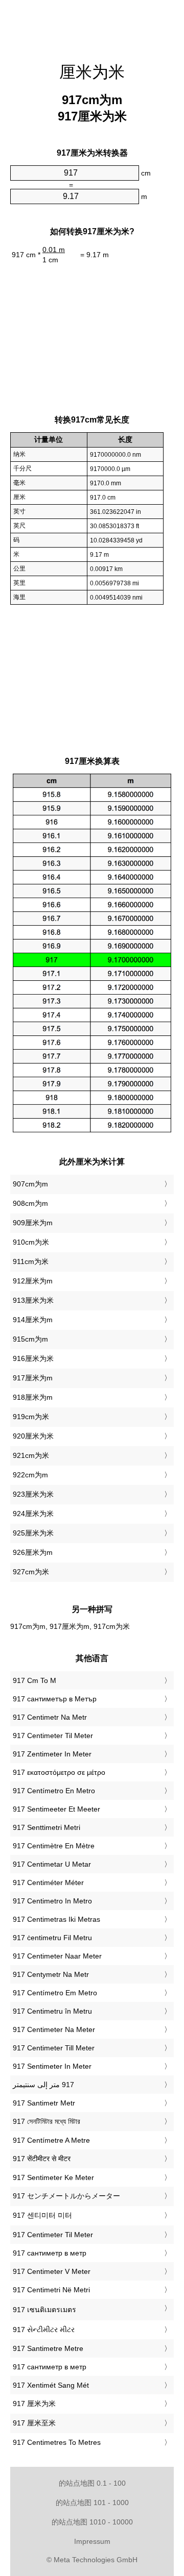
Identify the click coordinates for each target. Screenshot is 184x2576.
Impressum (92, 2541)
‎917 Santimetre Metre (48, 2348)
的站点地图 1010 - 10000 (92, 2522)
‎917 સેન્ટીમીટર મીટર (44, 2330)
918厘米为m (33, 1397)
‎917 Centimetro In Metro (52, 1901)
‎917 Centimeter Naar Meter (57, 1956)
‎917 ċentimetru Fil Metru (52, 1938)
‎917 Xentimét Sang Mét (51, 2385)
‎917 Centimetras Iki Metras (56, 1919)
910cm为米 (31, 1242)
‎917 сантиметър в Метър (55, 1699)
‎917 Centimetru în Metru (52, 2011)
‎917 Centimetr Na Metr (50, 1717)
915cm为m (30, 1339)
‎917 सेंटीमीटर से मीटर (42, 2159)
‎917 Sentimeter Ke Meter (53, 2177)
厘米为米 (92, 72)
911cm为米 (31, 1261)
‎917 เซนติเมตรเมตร (44, 2310)
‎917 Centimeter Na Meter (54, 2029)
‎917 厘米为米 (34, 2404)
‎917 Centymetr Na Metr (51, 1974)
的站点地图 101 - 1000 (92, 2503)
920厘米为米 (33, 1436)
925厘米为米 (33, 1533)
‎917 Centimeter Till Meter (54, 2048)
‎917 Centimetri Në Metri (51, 2290)
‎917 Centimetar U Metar (52, 1864)
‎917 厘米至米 (34, 2423)
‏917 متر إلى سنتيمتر (43, 2085)
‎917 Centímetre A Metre (51, 2140)
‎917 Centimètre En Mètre (54, 1846)
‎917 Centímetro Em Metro (55, 1993)
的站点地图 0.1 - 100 (92, 2483)
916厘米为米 (33, 1358)
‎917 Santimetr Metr (44, 2103)
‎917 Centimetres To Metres (57, 2442)
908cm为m (30, 1203)
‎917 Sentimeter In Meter (52, 2066)
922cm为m (30, 1475)
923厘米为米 (33, 1494)
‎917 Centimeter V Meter (52, 2271)
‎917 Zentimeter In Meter (52, 1754)
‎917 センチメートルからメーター (66, 2196)
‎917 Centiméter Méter (48, 1883)
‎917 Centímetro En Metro (54, 1791)
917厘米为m (33, 1378)
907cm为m (30, 1184)
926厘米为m (33, 1552)
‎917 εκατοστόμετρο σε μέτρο (59, 1772)
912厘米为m (33, 1281)
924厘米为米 (33, 1514)
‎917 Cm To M (34, 1680)
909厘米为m (33, 1223)
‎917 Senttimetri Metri (47, 1827)
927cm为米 (31, 1572)
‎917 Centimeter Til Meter (53, 1736)
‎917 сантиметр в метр (50, 2253)
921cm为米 (31, 1455)
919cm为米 (31, 1417)
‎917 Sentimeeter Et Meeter (56, 1809)
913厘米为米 (33, 1300)
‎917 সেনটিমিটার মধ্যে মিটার (47, 2121)
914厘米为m (33, 1320)
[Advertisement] (92, 26)
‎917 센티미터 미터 (42, 2215)
